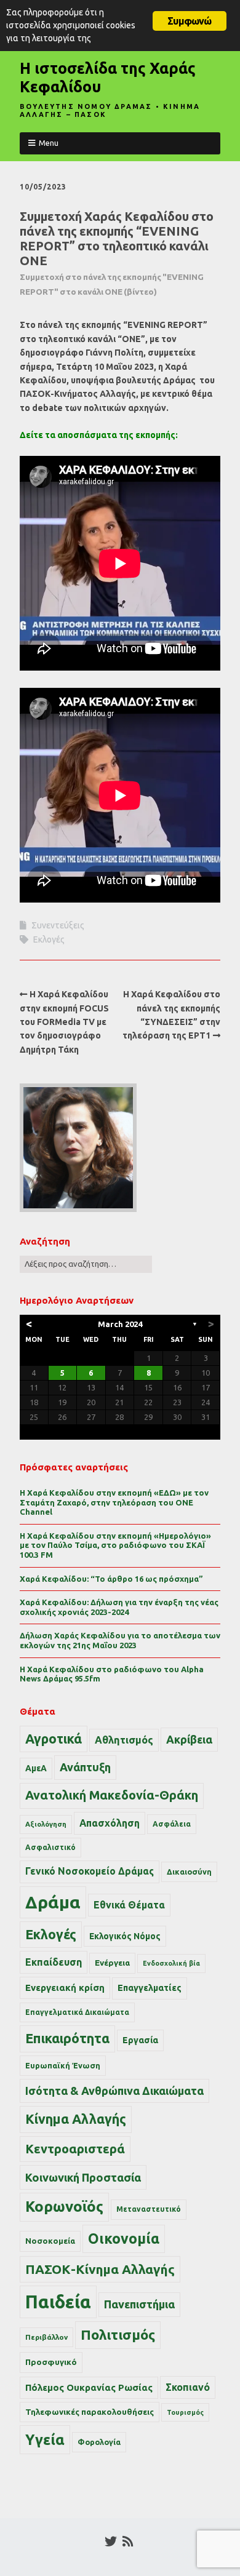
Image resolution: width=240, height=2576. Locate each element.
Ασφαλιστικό (50, 1847)
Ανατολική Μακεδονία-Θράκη (112, 1795)
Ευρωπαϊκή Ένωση (63, 2065)
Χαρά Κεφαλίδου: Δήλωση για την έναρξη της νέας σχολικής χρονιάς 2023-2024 (119, 1607)
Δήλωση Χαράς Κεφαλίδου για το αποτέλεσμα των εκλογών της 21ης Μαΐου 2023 (120, 1640)
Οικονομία (124, 2239)
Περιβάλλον (46, 2337)
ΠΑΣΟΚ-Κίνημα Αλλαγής (100, 2269)
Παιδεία (58, 2302)
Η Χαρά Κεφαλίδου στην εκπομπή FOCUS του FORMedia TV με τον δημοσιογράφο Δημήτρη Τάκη (64, 1022)
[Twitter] (111, 2542)
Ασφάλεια (172, 1824)
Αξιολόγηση (46, 1824)
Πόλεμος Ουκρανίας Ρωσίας (89, 2387)
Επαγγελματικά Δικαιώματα (77, 2012)
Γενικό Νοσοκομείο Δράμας (90, 1871)
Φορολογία (99, 2442)
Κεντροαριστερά (75, 2149)
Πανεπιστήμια (139, 2304)
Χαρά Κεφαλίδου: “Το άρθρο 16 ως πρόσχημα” (111, 1579)
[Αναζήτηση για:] (86, 1264)
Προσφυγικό (51, 2362)
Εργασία (140, 2040)
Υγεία (45, 2439)
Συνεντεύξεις (58, 925)
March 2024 (120, 1324)
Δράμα (53, 1902)
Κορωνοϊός (64, 2207)
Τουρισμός (185, 2412)
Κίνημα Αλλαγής (76, 2119)
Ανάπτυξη (85, 1767)
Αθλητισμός (124, 1740)
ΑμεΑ (36, 1768)
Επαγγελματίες (150, 1988)
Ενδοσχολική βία (171, 1963)
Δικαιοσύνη (189, 1872)
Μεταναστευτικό (149, 2209)
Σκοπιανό (188, 2387)
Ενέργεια (112, 1963)
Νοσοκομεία (50, 2241)
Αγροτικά (54, 1739)
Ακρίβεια (189, 1739)
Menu (49, 143)
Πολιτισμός (118, 2335)
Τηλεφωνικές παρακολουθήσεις (90, 2412)
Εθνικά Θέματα (129, 1905)
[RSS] (128, 2542)
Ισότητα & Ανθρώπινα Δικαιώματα (114, 2091)
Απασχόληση (110, 1823)
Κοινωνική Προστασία (83, 2177)
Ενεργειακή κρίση (65, 1988)
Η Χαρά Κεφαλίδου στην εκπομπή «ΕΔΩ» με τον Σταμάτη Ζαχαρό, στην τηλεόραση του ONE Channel (114, 1502)
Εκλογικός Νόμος (125, 1936)
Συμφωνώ (189, 21)
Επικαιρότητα (67, 2038)
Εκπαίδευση (54, 1962)
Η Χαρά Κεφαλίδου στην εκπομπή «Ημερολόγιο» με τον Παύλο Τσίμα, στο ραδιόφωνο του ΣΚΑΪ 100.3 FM (115, 1545)
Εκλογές (49, 939)
